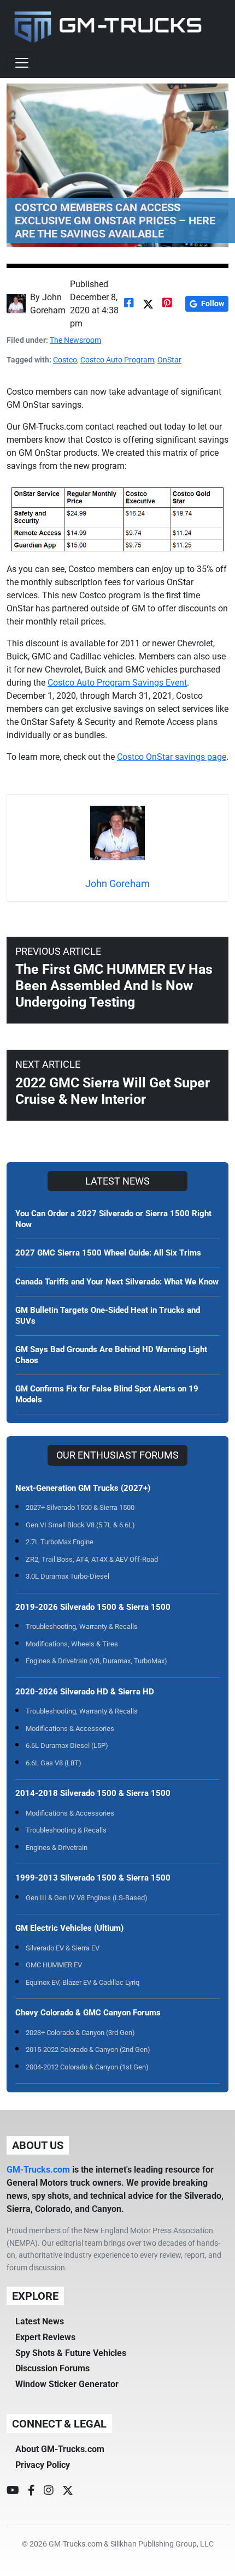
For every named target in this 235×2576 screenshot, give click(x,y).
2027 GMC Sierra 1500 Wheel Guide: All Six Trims (108, 1253)
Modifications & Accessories (70, 1729)
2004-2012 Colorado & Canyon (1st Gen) (87, 2067)
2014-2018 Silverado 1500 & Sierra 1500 (93, 1793)
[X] (68, 2490)
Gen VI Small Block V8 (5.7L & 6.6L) (80, 1525)
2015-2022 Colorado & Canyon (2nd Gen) (88, 2050)
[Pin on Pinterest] (167, 304)
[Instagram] (49, 2490)
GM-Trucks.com (38, 2170)
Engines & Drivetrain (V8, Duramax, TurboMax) (96, 1661)
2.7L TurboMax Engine (60, 1542)
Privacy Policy (43, 2465)
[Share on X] (148, 304)
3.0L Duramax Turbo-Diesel (67, 1576)
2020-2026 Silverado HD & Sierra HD (85, 1692)
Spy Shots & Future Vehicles (71, 2353)
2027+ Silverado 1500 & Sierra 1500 (80, 1507)
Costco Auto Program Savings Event (117, 683)
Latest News (40, 2321)
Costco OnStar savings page (172, 757)
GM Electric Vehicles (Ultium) (69, 1928)
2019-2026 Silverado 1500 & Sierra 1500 (93, 1607)
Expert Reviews (45, 2337)
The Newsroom (75, 340)
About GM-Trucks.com (60, 2449)
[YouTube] (13, 2490)
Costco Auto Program (117, 360)
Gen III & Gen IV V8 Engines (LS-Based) (87, 1898)
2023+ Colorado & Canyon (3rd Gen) (80, 2033)
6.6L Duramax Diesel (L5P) (67, 1745)
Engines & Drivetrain (57, 1848)
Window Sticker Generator (67, 2384)
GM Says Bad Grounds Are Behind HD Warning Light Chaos (111, 1355)
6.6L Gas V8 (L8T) (54, 1763)
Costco (65, 360)
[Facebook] (31, 2490)
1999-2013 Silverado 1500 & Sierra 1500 (93, 1878)
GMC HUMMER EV (54, 1965)
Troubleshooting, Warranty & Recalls (82, 1626)
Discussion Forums (52, 2368)
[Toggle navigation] (22, 63)
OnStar (169, 360)
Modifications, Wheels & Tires (72, 1644)
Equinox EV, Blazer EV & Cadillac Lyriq (83, 1982)
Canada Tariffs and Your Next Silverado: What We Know (117, 1282)
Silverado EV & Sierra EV (63, 1948)
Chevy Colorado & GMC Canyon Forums (88, 2013)
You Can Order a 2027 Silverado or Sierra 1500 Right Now (113, 1219)
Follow (213, 304)
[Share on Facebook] (129, 304)
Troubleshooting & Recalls (66, 1830)
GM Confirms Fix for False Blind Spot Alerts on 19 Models (107, 1394)
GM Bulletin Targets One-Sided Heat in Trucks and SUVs (108, 1316)
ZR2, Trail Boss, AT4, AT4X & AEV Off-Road (92, 1559)
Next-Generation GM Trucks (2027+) (83, 1488)
